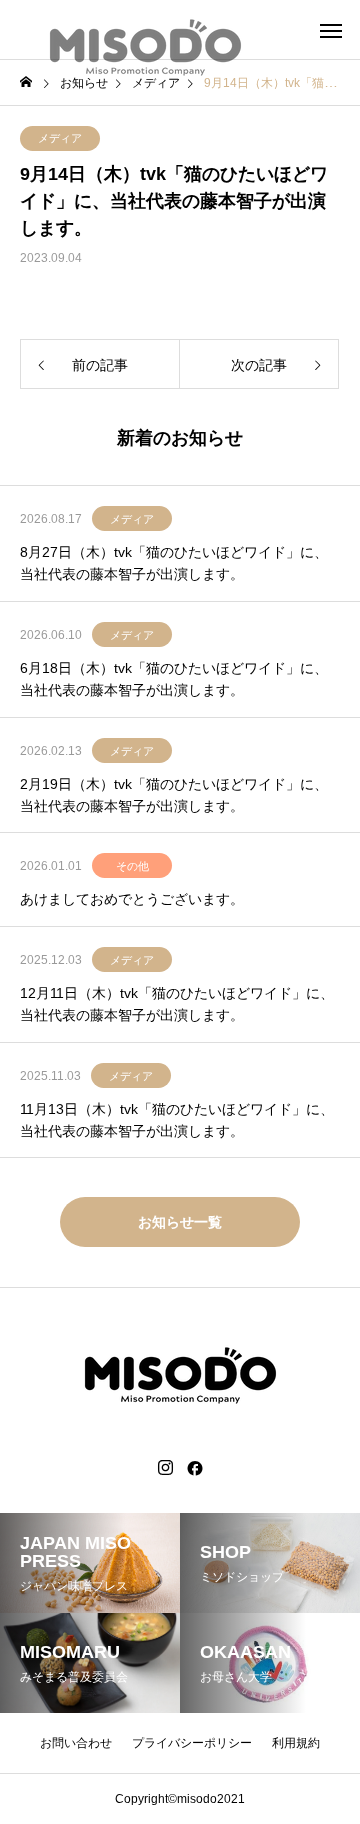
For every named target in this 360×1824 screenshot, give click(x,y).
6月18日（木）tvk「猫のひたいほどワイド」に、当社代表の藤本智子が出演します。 (174, 679)
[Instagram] (165, 1468)
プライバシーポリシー (192, 1743)
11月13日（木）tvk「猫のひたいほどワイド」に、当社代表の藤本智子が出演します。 (177, 1120)
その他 (132, 866)
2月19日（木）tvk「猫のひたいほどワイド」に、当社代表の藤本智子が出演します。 (174, 795)
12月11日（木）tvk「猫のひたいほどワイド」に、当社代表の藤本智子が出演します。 (177, 1004)
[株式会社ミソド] (145, 30)
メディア (60, 138)
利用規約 (296, 1743)
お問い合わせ (76, 1743)
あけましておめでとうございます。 (132, 899)
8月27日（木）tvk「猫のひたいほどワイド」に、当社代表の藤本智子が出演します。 (174, 563)
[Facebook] (195, 1468)
